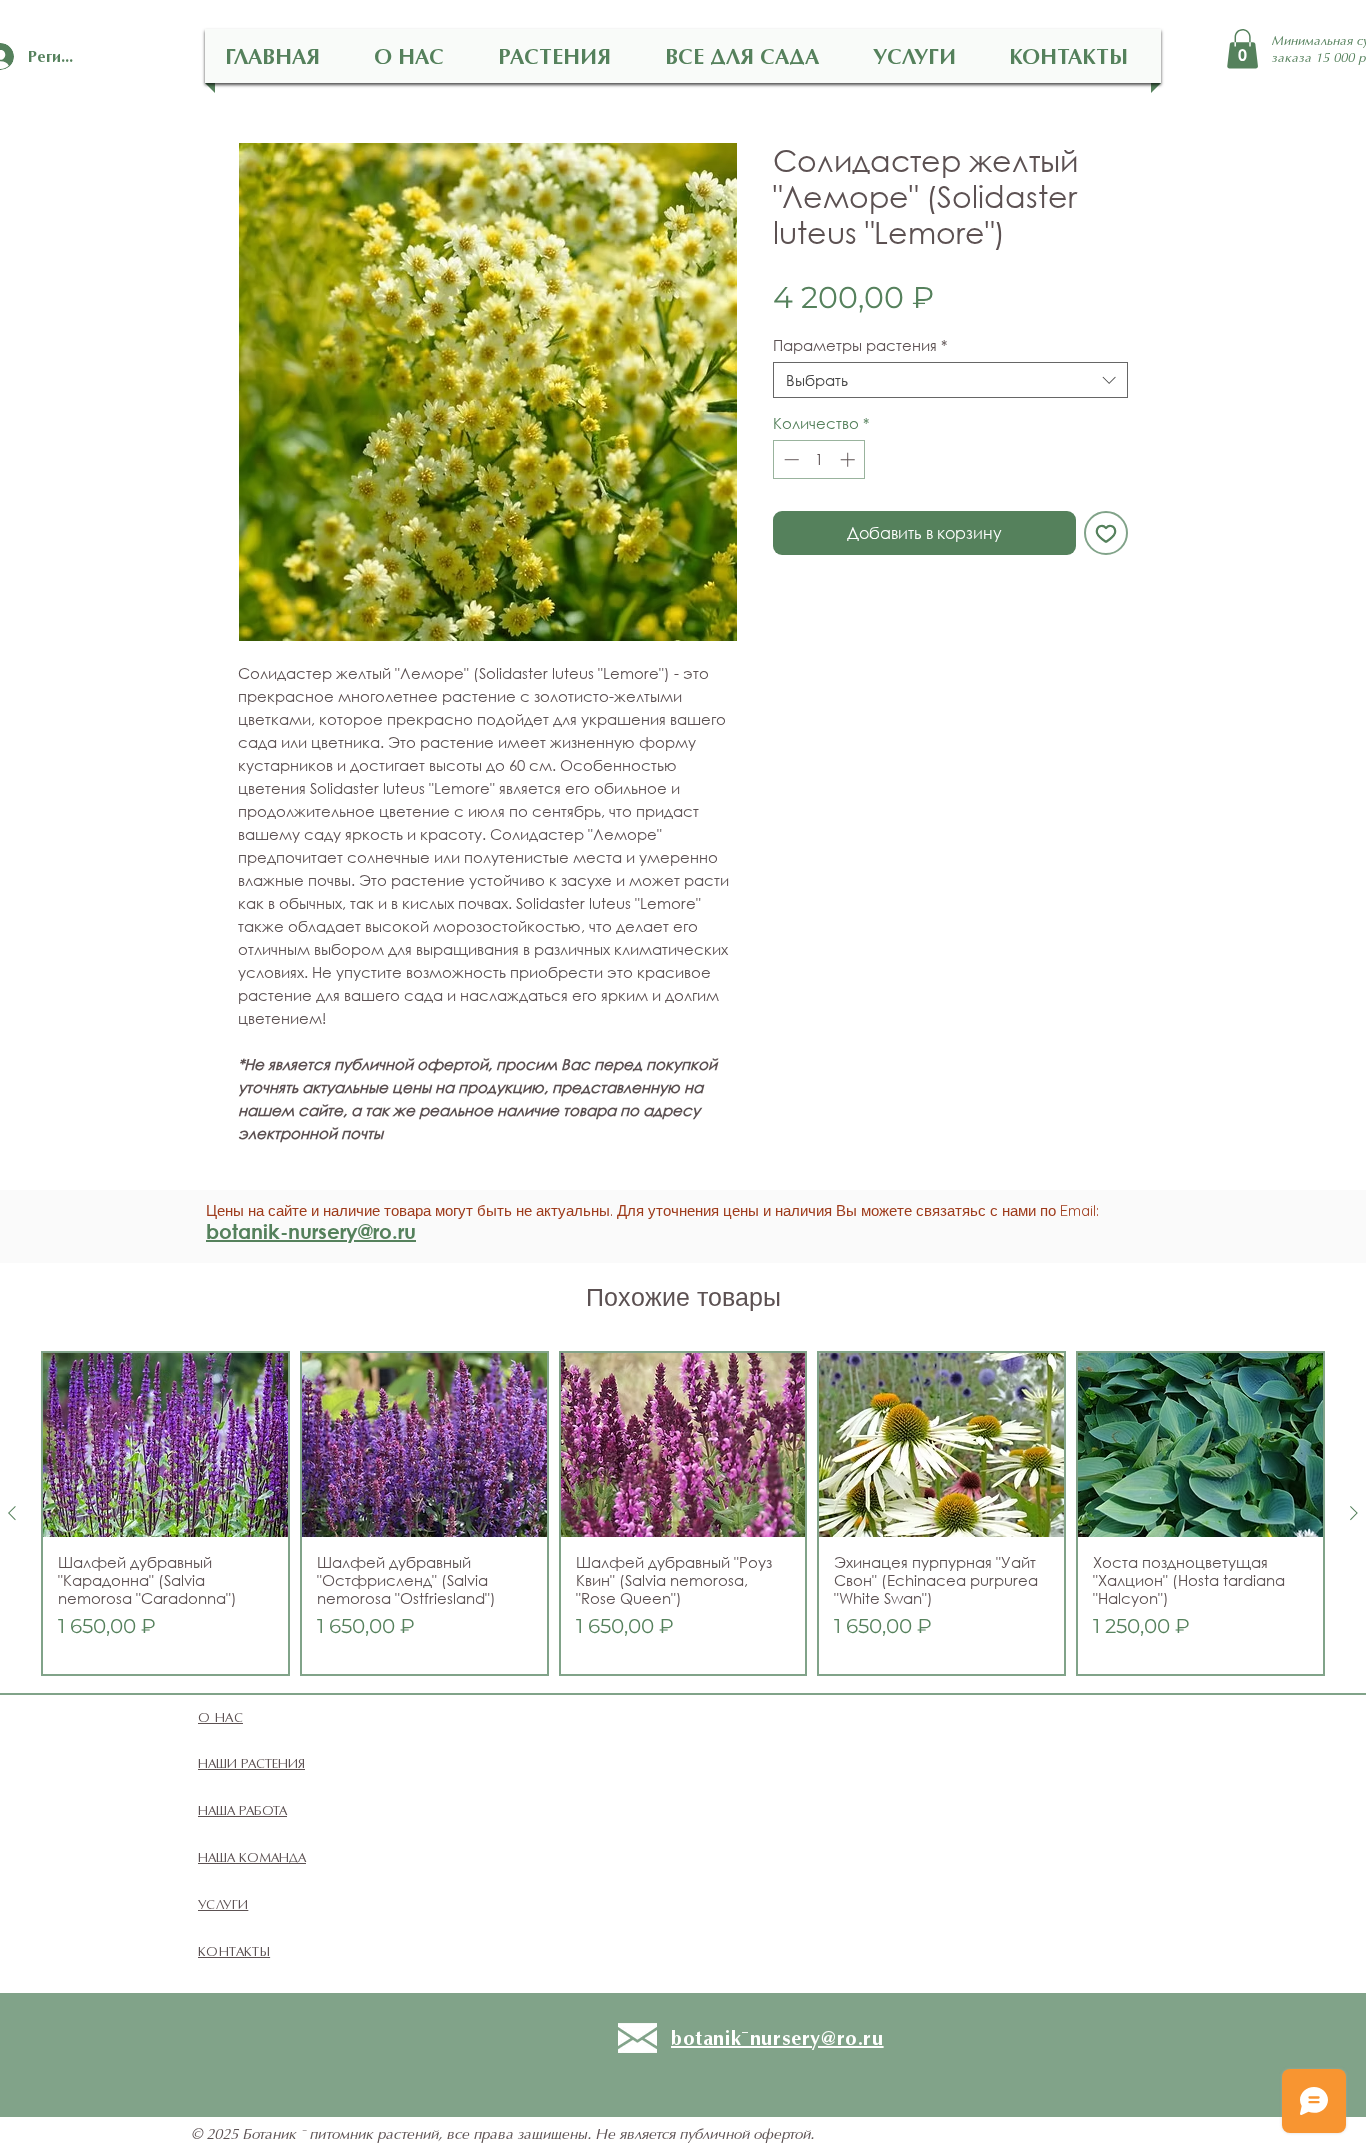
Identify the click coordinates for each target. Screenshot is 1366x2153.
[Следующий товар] (1354, 1513)
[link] (1242, 48)
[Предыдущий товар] (12, 1513)
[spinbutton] (819, 459)
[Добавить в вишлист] (1106, 533)
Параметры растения (860, 345)
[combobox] (950, 380)
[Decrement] (789, 459)
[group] (683, 1513)
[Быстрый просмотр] (165, 1445)
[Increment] (849, 459)
